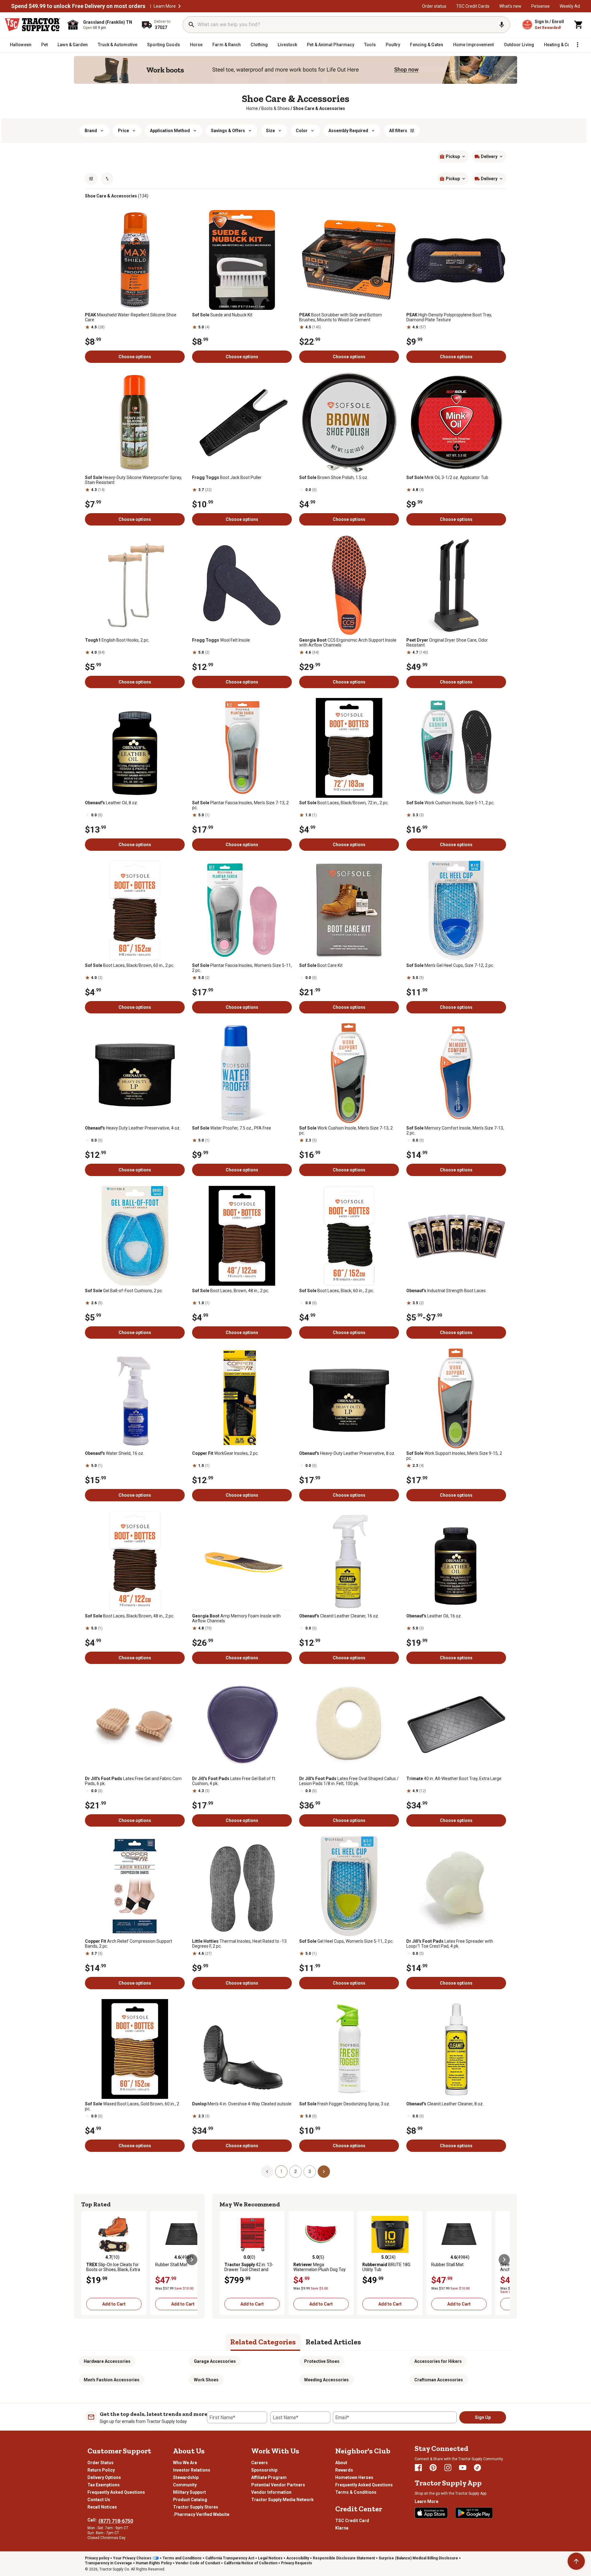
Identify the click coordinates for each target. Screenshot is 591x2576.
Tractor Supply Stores (196, 2507)
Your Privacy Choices (132, 2558)
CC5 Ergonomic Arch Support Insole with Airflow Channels (348, 643)
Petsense (541, 6)
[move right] (192, 2260)
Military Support (189, 2492)
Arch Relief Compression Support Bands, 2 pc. (129, 1944)
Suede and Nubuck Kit (222, 315)
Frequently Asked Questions (116, 2492)
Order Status (101, 2463)
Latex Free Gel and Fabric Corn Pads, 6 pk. (133, 1781)
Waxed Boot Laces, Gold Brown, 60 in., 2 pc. (132, 2106)
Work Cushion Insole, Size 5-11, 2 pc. (450, 803)
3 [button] (310, 2172)
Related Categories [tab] (263, 2342)
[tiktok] (477, 2468)
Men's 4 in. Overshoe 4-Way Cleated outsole (242, 2104)
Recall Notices (102, 2507)
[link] (252, 108)
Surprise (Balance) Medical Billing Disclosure (418, 2558)
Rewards (344, 2470)
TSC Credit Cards (473, 6)
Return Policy (101, 2470)
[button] (179, 6)
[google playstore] (474, 2513)
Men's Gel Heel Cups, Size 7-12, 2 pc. (450, 965)
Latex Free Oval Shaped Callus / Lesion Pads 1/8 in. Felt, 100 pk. (349, 1781)
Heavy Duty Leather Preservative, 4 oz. (133, 1128)
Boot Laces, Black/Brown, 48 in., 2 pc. (130, 1616)
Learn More (165, 6)
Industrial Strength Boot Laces (446, 1291)
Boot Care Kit (321, 965)
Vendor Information (271, 2492)
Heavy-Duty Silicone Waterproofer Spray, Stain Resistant (133, 480)
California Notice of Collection (251, 2563)
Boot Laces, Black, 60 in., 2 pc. (337, 1291)
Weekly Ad (570, 6)
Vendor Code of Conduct (198, 2563)
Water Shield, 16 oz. (115, 1453)
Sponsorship (264, 2470)
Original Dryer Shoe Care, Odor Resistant (447, 643)
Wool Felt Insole (221, 640)
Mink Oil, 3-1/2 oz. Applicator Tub (447, 477)
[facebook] (418, 2468)
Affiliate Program (269, 2477)
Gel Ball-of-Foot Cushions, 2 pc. (124, 1291)
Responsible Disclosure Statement (344, 2558)
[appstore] (431, 2513)
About (341, 2463)
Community (185, 2485)
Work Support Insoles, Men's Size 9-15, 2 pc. (454, 1456)
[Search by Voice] (502, 25)
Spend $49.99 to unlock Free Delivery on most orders (78, 6)
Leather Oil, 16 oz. (434, 1616)
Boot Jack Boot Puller (227, 477)
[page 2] (324, 2171)
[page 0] (267, 2171)
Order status (434, 6)
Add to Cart (114, 2304)
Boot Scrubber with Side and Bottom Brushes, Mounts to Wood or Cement (341, 317)
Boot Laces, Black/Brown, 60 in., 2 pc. (130, 965)
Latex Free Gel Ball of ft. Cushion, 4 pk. (234, 1781)
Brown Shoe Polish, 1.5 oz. (334, 477)
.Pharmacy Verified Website (201, 2514)
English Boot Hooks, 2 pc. (117, 640)
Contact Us (99, 2500)
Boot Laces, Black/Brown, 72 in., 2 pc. (344, 803)
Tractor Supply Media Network (282, 2500)
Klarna (342, 2528)
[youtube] (463, 2468)
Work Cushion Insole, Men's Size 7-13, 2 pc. (346, 1130)
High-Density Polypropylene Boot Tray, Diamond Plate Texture (449, 317)
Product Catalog (190, 2500)
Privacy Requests (297, 2563)
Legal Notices (270, 2558)
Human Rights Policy (154, 2563)
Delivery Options (104, 2477)
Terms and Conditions (182, 2558)
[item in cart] (579, 25)
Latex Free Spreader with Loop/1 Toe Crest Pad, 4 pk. (450, 1944)
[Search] (191, 25)
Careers (259, 2463)
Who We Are (185, 2463)
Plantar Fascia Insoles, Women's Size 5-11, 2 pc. (242, 968)
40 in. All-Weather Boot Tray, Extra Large (454, 1779)
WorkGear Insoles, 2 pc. (225, 1453)
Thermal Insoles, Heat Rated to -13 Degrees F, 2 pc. (239, 1944)
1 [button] (281, 2172)
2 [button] (295, 2172)
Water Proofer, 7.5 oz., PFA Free (232, 1128)
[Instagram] (448, 2468)
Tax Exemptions (104, 2485)
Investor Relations (192, 2470)
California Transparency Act (230, 2558)
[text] (319, 108)
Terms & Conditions (356, 2492)
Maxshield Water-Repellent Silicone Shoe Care (131, 317)
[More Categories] (577, 45)
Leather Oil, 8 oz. (111, 803)
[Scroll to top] (576, 2561)
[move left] (87, 2260)
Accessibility (298, 2558)
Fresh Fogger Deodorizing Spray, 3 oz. (345, 2104)
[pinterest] (433, 2468)
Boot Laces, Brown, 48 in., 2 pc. (231, 1291)
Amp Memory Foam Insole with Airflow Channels (236, 1618)
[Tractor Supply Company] (33, 25)
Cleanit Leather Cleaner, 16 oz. (339, 1616)
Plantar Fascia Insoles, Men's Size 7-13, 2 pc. (240, 805)
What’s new (510, 6)
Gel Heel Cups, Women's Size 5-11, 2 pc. (346, 1941)
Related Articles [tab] (333, 2342)
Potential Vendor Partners (278, 2485)
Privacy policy (97, 2558)
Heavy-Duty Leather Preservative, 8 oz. (347, 1453)
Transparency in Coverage (109, 2563)
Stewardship (186, 2477)
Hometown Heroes (354, 2477)
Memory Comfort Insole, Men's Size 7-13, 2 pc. (455, 1130)
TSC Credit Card (352, 2521)
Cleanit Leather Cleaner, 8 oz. (445, 2104)
